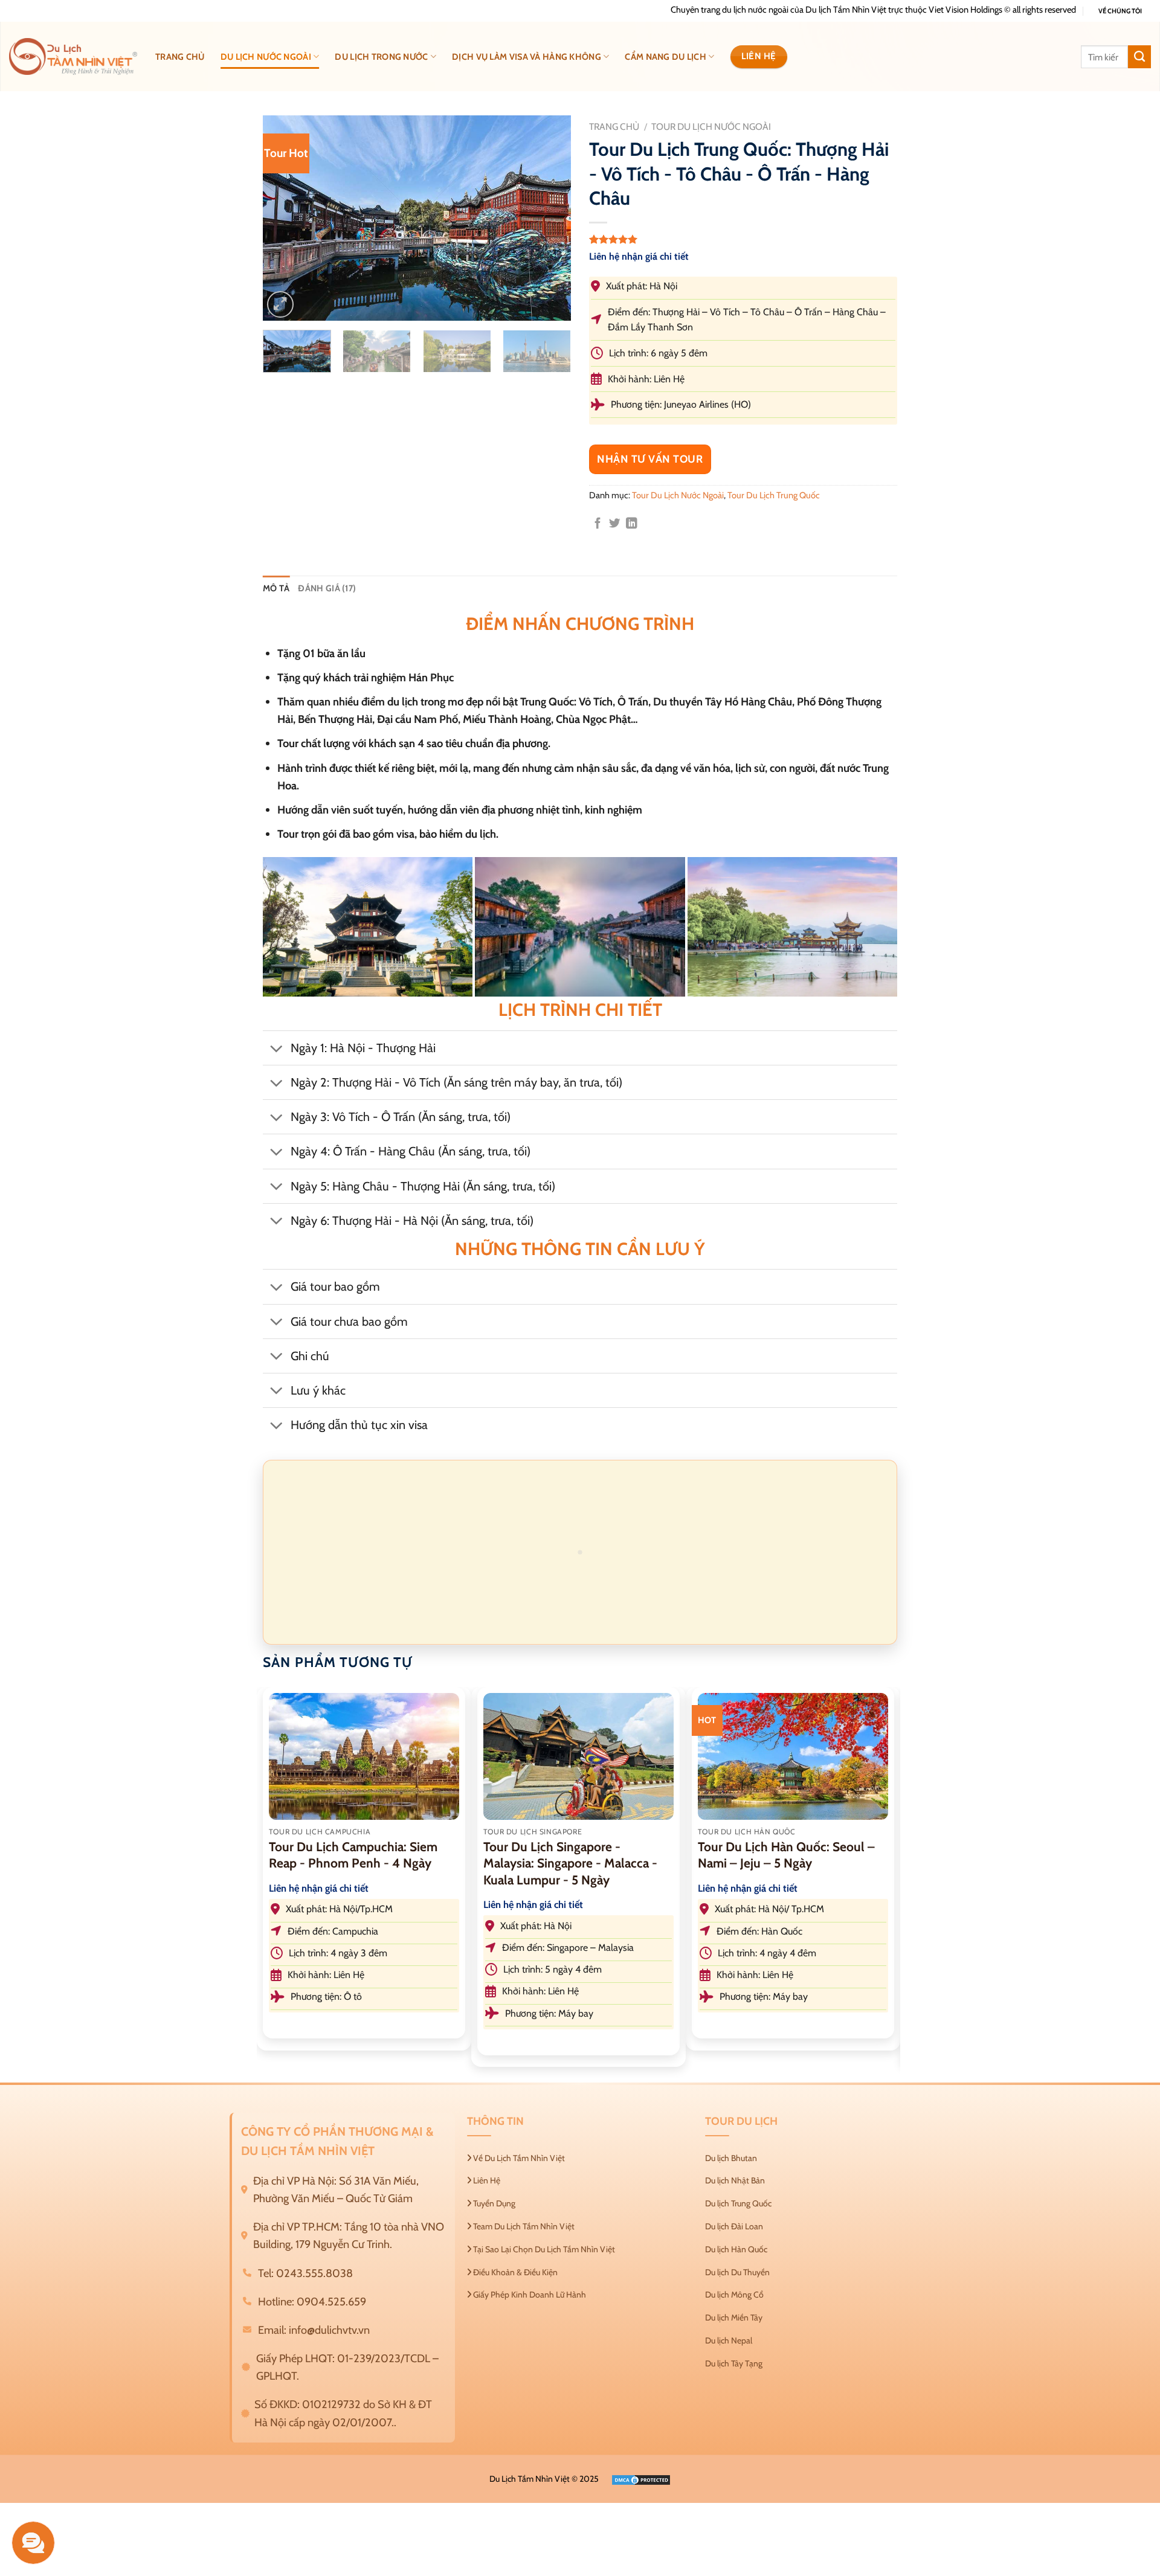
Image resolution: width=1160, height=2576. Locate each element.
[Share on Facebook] (598, 524)
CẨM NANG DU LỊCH (665, 57)
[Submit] (1139, 57)
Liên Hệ (486, 2180)
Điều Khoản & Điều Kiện (514, 2272)
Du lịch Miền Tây (734, 2317)
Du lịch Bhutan (731, 2158)
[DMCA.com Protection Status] (641, 2479)
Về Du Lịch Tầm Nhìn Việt (518, 2158)
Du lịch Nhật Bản (735, 2180)
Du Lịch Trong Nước (381, 57)
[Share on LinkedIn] (632, 524)
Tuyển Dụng (493, 2203)
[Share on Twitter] (615, 524)
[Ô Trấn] (580, 927)
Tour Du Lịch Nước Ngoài (711, 127)
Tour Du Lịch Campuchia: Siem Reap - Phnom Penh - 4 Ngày (353, 1855)
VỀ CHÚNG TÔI (1120, 11)
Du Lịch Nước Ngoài (266, 57)
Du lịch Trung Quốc (738, 2203)
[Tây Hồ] (792, 927)
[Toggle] (276, 1049)
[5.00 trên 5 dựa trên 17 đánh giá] (743, 239)
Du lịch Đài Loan (734, 2226)
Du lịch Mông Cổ (734, 2295)
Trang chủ (180, 57)
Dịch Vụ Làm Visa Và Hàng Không (527, 57)
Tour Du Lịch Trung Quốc (774, 495)
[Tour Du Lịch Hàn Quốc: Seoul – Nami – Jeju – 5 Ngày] (793, 1756)
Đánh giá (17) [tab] (327, 588)
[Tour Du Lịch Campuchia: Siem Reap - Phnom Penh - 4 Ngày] (364, 1756)
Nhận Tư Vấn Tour (650, 459)
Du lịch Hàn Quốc (736, 2249)
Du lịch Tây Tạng (734, 2363)
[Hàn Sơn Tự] (368, 927)
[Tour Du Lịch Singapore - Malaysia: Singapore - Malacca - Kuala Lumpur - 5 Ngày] (578, 1756)
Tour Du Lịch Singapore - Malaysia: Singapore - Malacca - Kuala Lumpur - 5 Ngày (570, 1863)
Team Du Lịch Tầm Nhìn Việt (523, 2226)
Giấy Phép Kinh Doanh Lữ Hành (529, 2295)
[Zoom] (280, 304)
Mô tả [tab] (276, 588)
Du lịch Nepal (729, 2340)
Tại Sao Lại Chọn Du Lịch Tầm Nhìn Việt (543, 2249)
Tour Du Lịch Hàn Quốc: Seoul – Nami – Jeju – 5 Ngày (786, 1855)
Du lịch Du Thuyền (737, 2272)
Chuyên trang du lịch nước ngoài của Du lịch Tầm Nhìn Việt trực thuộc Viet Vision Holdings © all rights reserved (873, 10)
